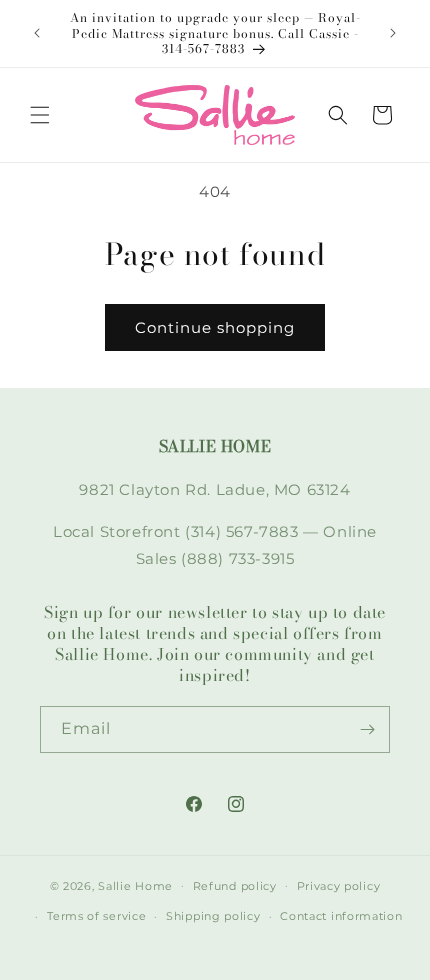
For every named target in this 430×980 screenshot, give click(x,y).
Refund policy (235, 886)
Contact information (341, 916)
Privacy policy (339, 886)
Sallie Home (135, 885)
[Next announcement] (393, 33)
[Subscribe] (367, 729)
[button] (40, 115)
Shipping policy (213, 916)
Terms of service (96, 916)
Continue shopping (215, 327)
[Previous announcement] (37, 33)
